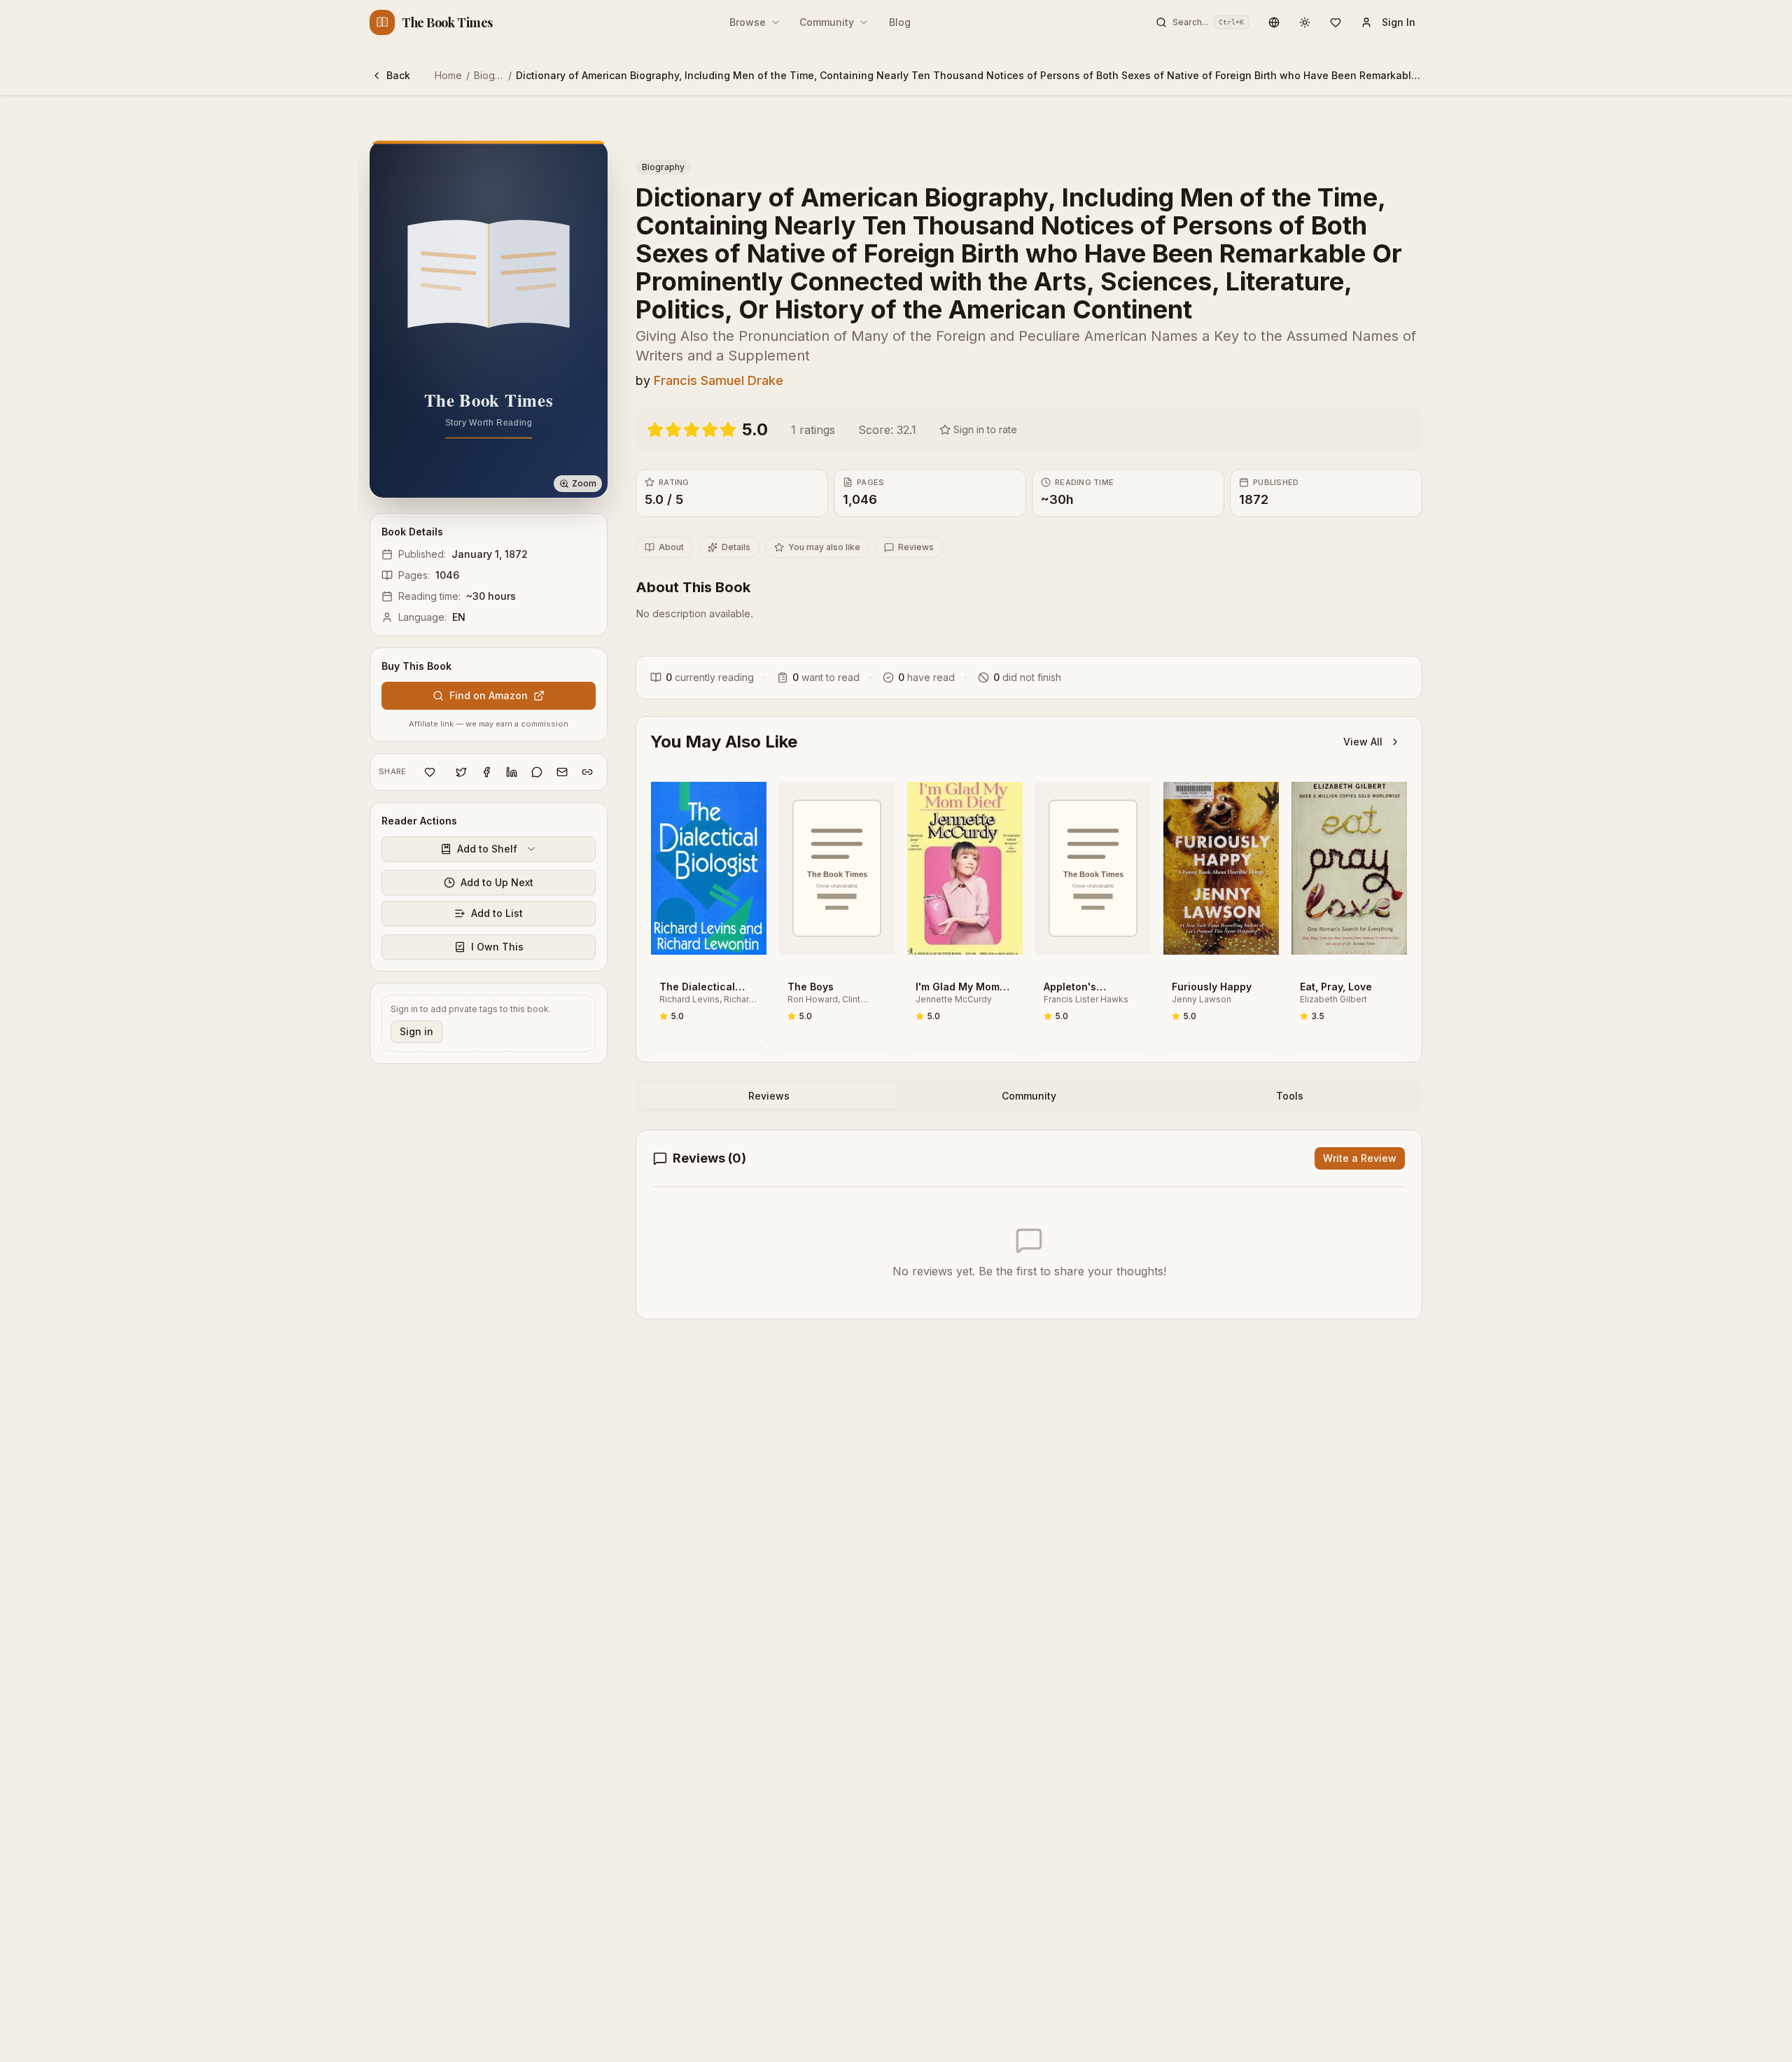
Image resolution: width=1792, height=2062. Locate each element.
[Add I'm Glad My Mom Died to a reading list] (1004, 800)
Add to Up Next (497, 882)
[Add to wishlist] (430, 772)
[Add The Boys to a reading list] (876, 800)
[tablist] (1029, 1096)
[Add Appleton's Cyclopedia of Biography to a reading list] (1133, 800)
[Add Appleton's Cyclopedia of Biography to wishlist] (1133, 831)
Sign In (1399, 22)
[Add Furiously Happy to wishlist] (1261, 831)
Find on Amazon (489, 695)
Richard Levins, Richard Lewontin (707, 1000)
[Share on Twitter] (461, 772)
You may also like (824, 547)
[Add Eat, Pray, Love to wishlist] (1389, 831)
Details (736, 547)
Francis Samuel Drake (719, 380)
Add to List (497, 913)
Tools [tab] (1290, 1096)
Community (827, 22)
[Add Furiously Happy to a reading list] (1261, 800)
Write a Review (1360, 1158)
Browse (748, 22)
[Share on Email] (562, 772)
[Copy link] (587, 772)
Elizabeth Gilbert (1333, 999)
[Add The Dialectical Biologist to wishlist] (748, 831)
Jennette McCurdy (954, 999)
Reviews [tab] (769, 1096)
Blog (900, 22)
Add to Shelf (487, 849)
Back (398, 75)
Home (448, 75)
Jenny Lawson (1202, 999)
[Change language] (1274, 22)
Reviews (916, 547)
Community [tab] (1029, 1096)
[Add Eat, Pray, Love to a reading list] (1389, 800)
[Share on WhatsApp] (537, 772)
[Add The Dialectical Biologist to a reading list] (748, 800)
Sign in (416, 1031)
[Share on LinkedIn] (512, 772)
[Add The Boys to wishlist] (876, 831)
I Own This (497, 947)
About (671, 547)
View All (1363, 742)
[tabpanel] (1029, 1225)
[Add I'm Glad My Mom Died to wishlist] (1004, 831)
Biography (498, 75)
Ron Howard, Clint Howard (824, 1000)
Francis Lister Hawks (1086, 999)
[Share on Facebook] (486, 772)
